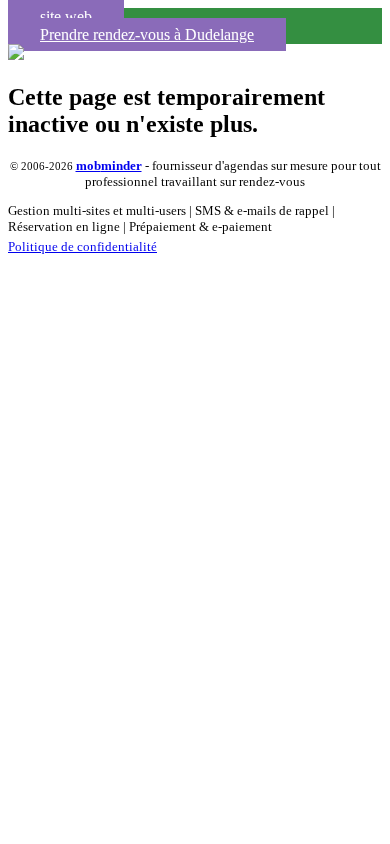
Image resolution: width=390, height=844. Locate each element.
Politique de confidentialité (82, 246)
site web (66, 16)
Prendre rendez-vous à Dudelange (147, 34)
